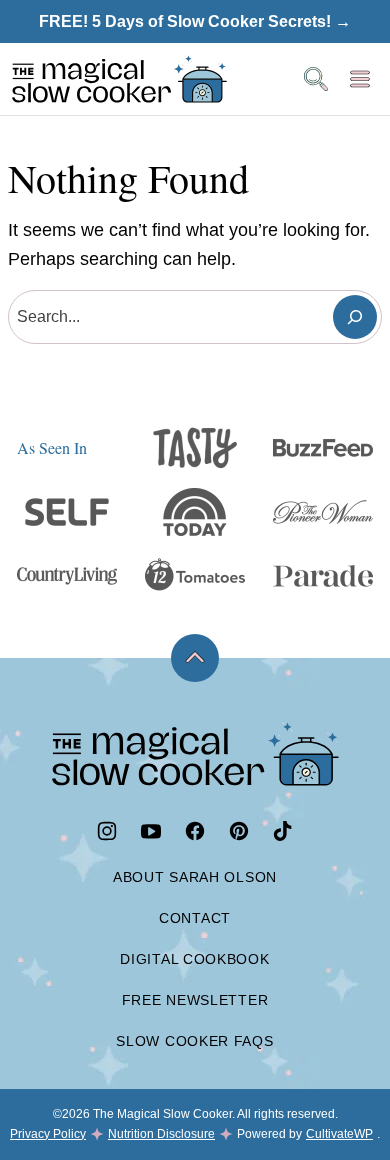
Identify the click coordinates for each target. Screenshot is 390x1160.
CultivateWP (339, 1134)
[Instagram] (107, 831)
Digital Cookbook (194, 959)
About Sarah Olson (195, 877)
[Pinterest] (239, 831)
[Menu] (360, 79)
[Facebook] (195, 831)
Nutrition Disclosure (161, 1134)
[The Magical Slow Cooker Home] (119, 79)
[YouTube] (151, 831)
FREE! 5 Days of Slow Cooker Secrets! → (195, 21)
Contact (195, 918)
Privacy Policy (48, 1134)
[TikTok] (283, 831)
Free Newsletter (195, 1000)
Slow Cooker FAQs (194, 1041)
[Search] (316, 79)
